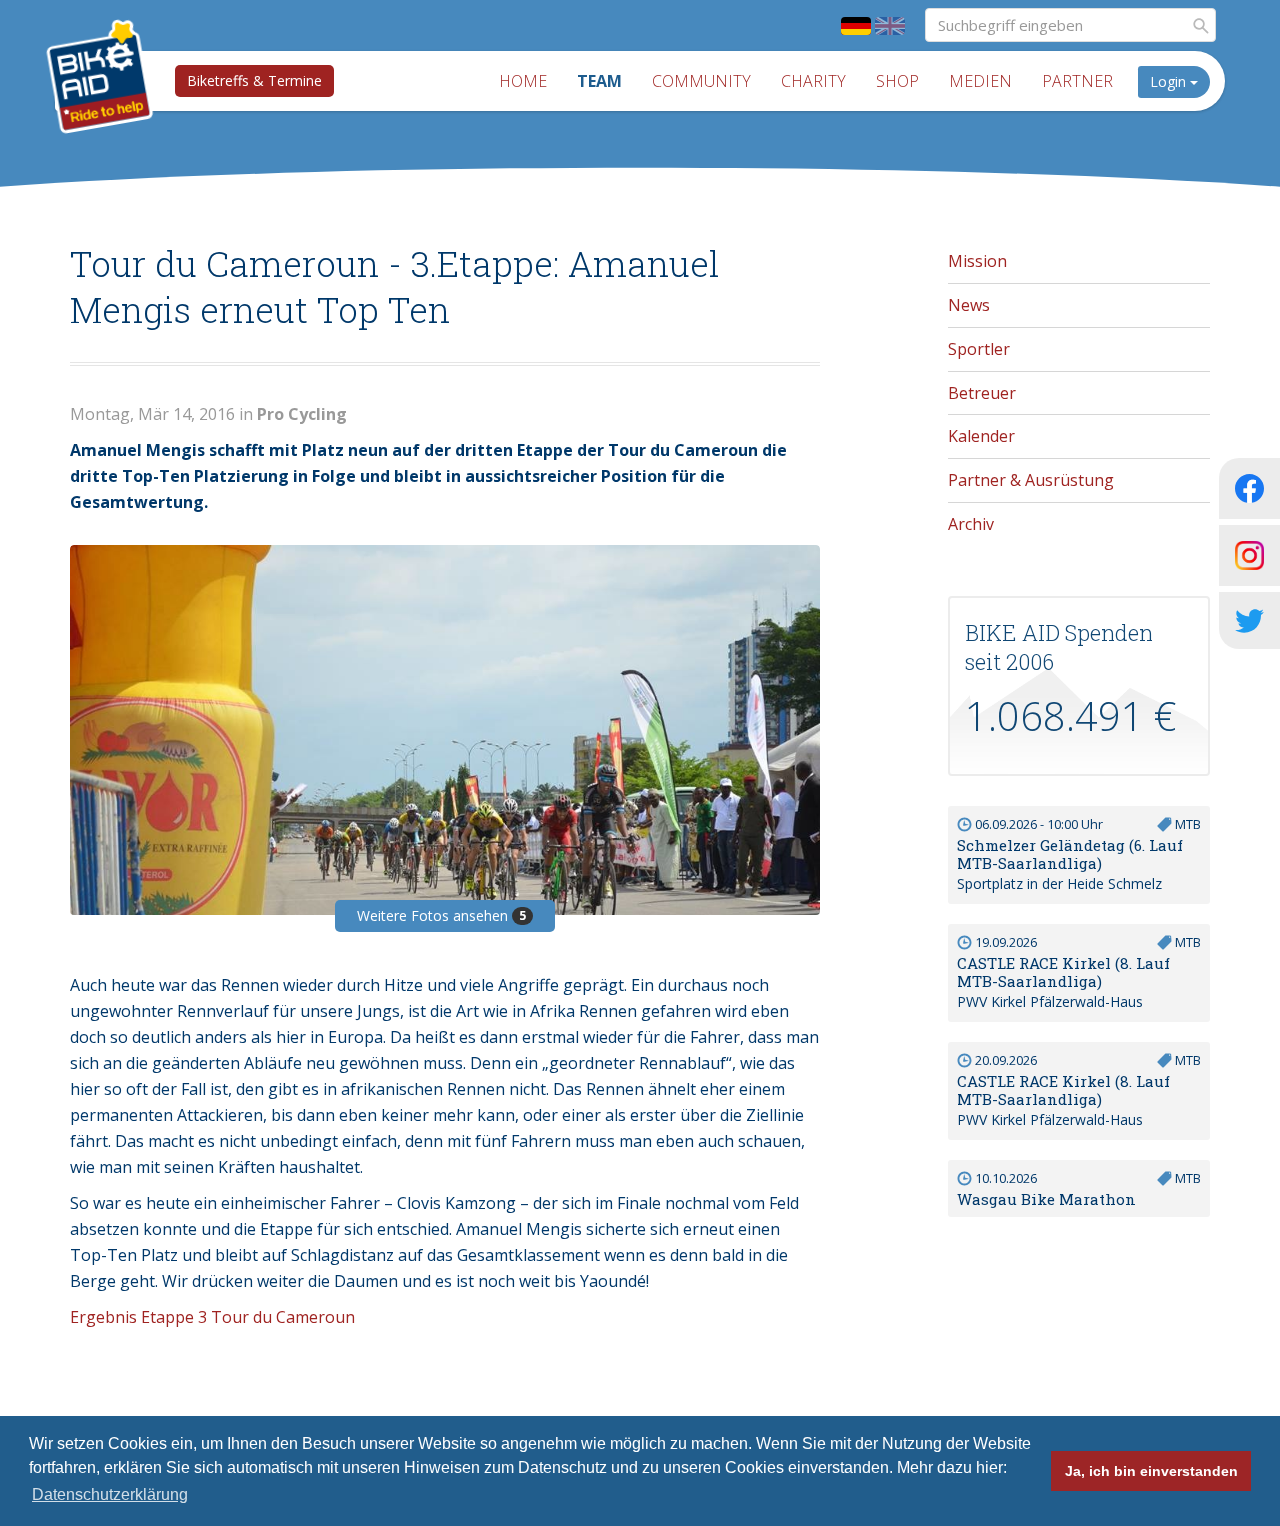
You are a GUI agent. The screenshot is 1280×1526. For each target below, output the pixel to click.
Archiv (971, 524)
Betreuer (982, 393)
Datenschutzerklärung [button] (110, 1494)
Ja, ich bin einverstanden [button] (1151, 1471)
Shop (897, 81)
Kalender (981, 436)
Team (599, 81)
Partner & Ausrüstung (1031, 480)
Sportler (979, 349)
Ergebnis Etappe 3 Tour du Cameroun (212, 1317)
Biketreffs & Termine (254, 80)
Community (701, 81)
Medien (980, 81)
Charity (813, 81)
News (969, 305)
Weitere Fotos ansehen (441, 915)
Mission (977, 261)
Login (1170, 81)
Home (523, 81)
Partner (1077, 81)
